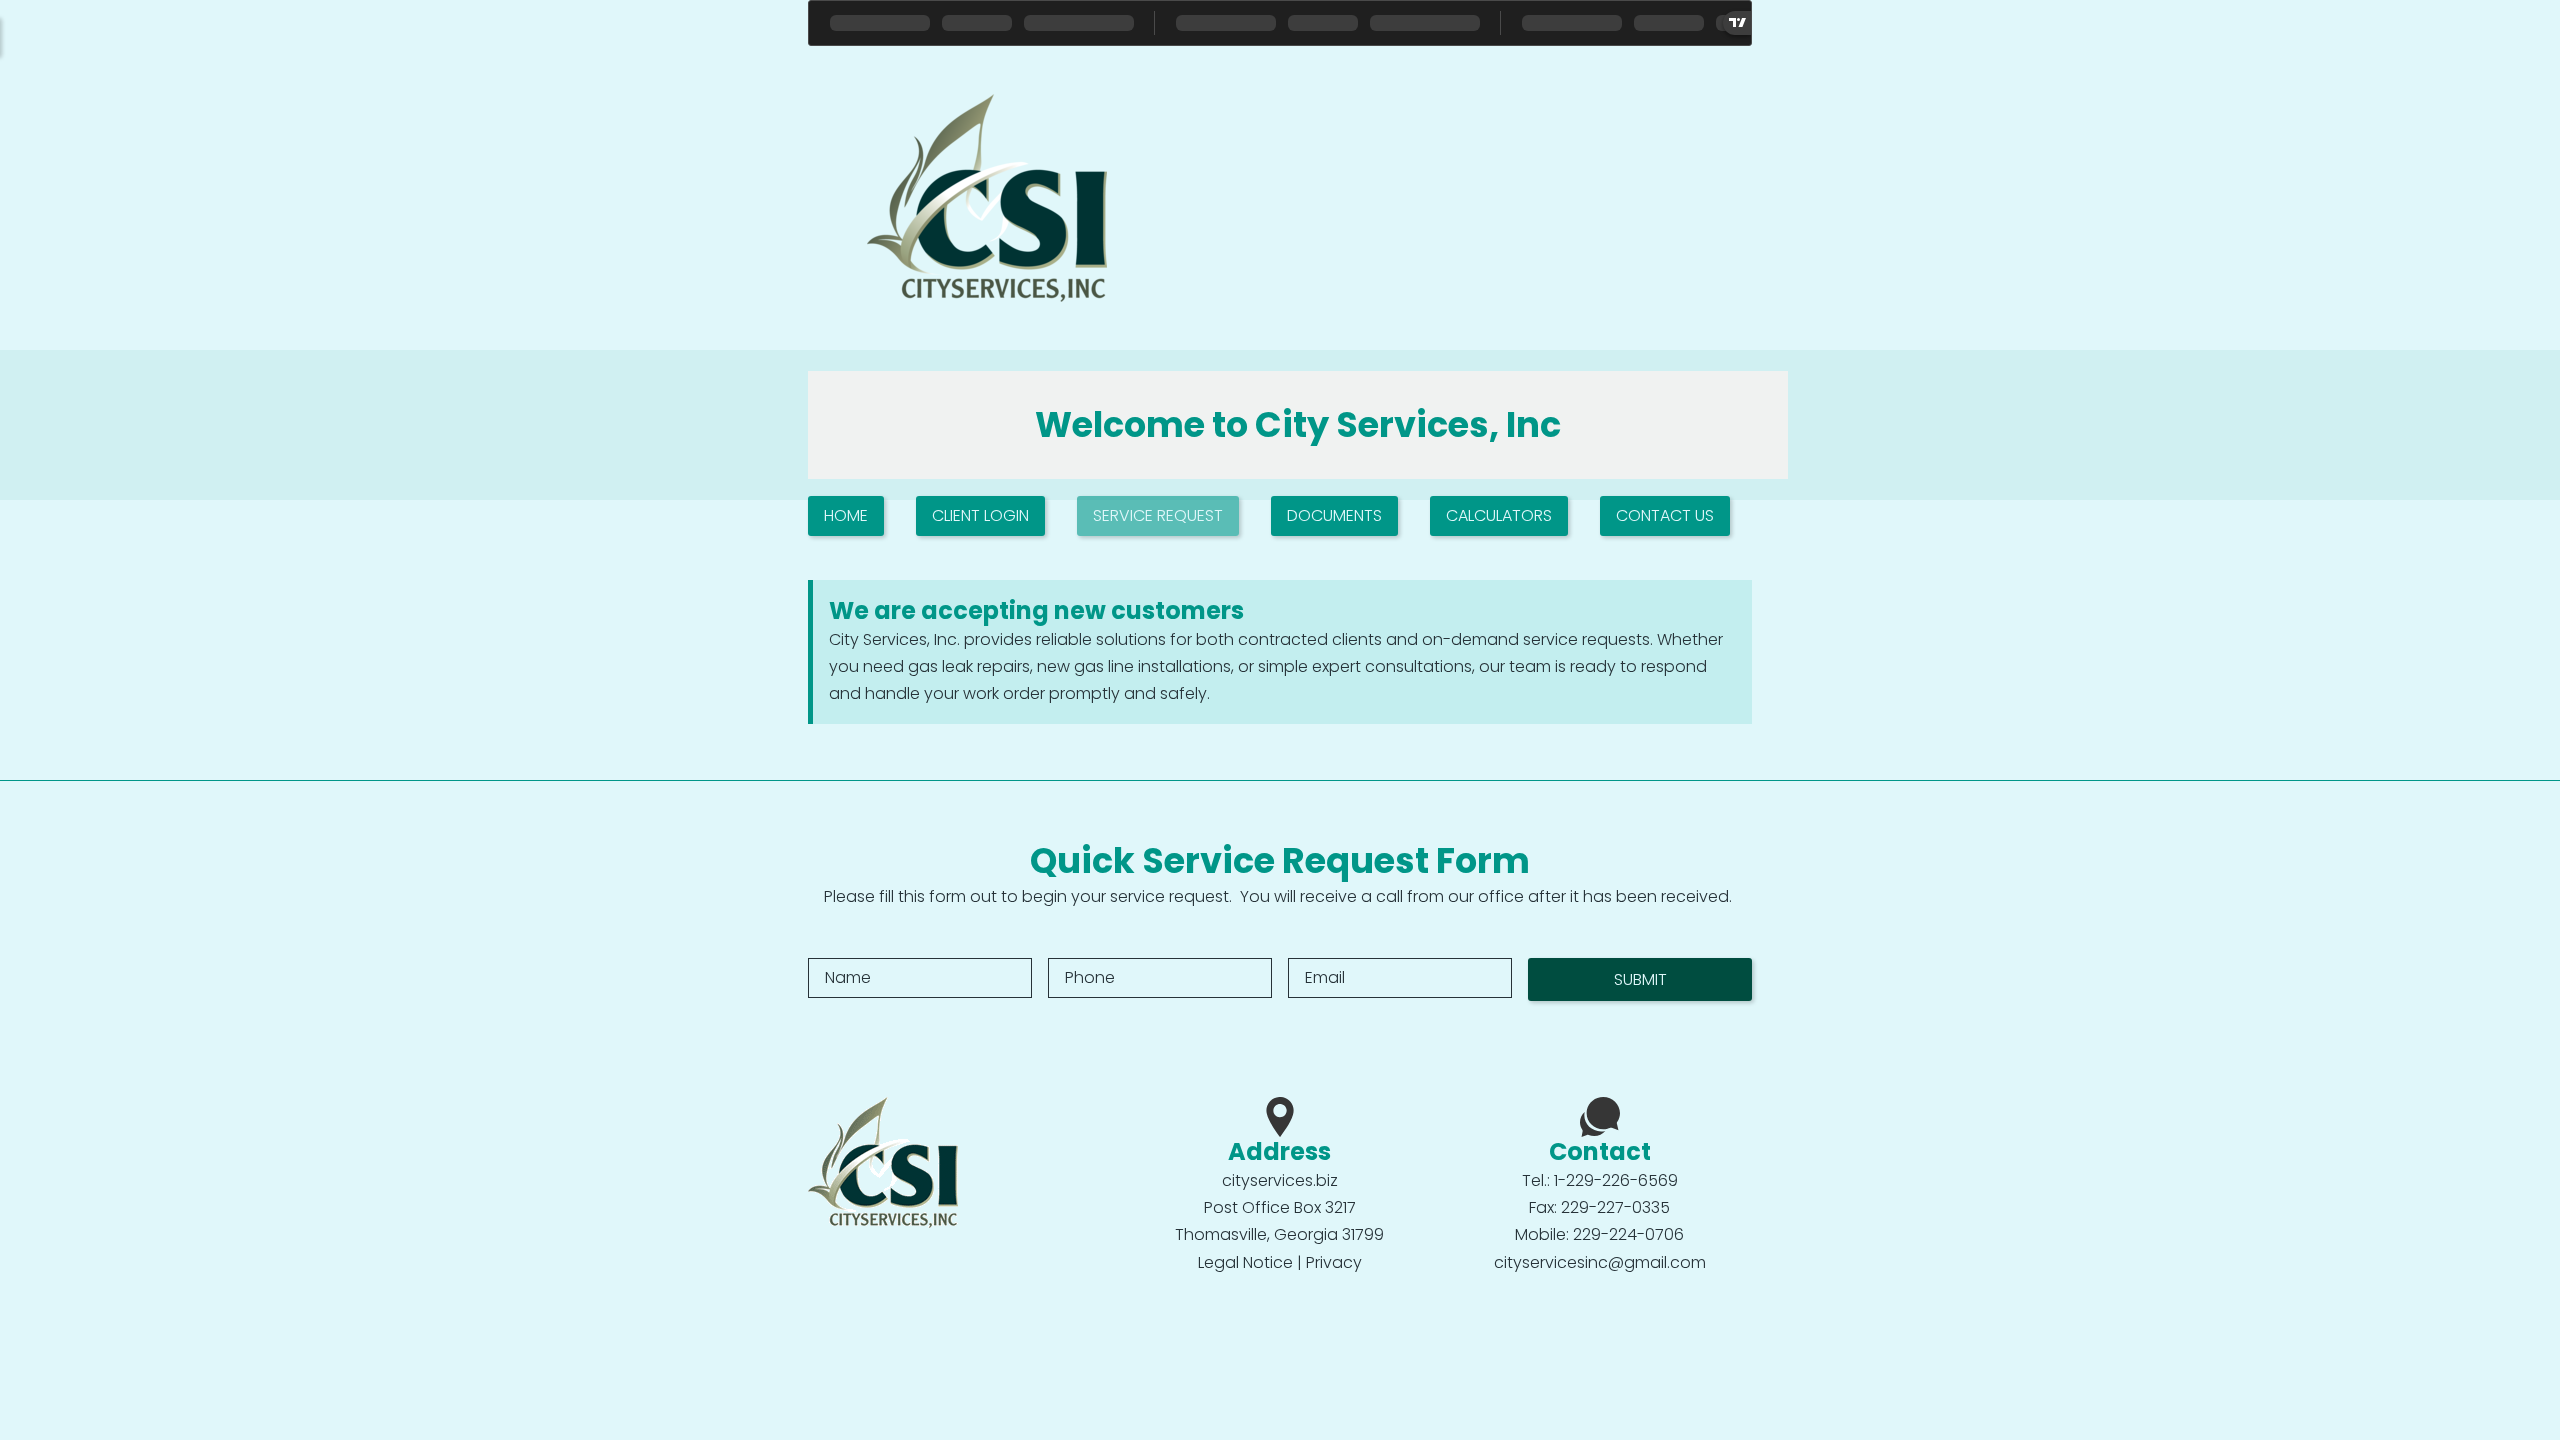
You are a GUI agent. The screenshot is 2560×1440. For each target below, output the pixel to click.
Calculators (1499, 515)
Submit (1640, 979)
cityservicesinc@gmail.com (1600, 1262)
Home (846, 515)
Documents (1334, 515)
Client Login (980, 515)
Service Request (1158, 515)
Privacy (1334, 1262)
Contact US (1665, 515)
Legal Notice (1245, 1262)
